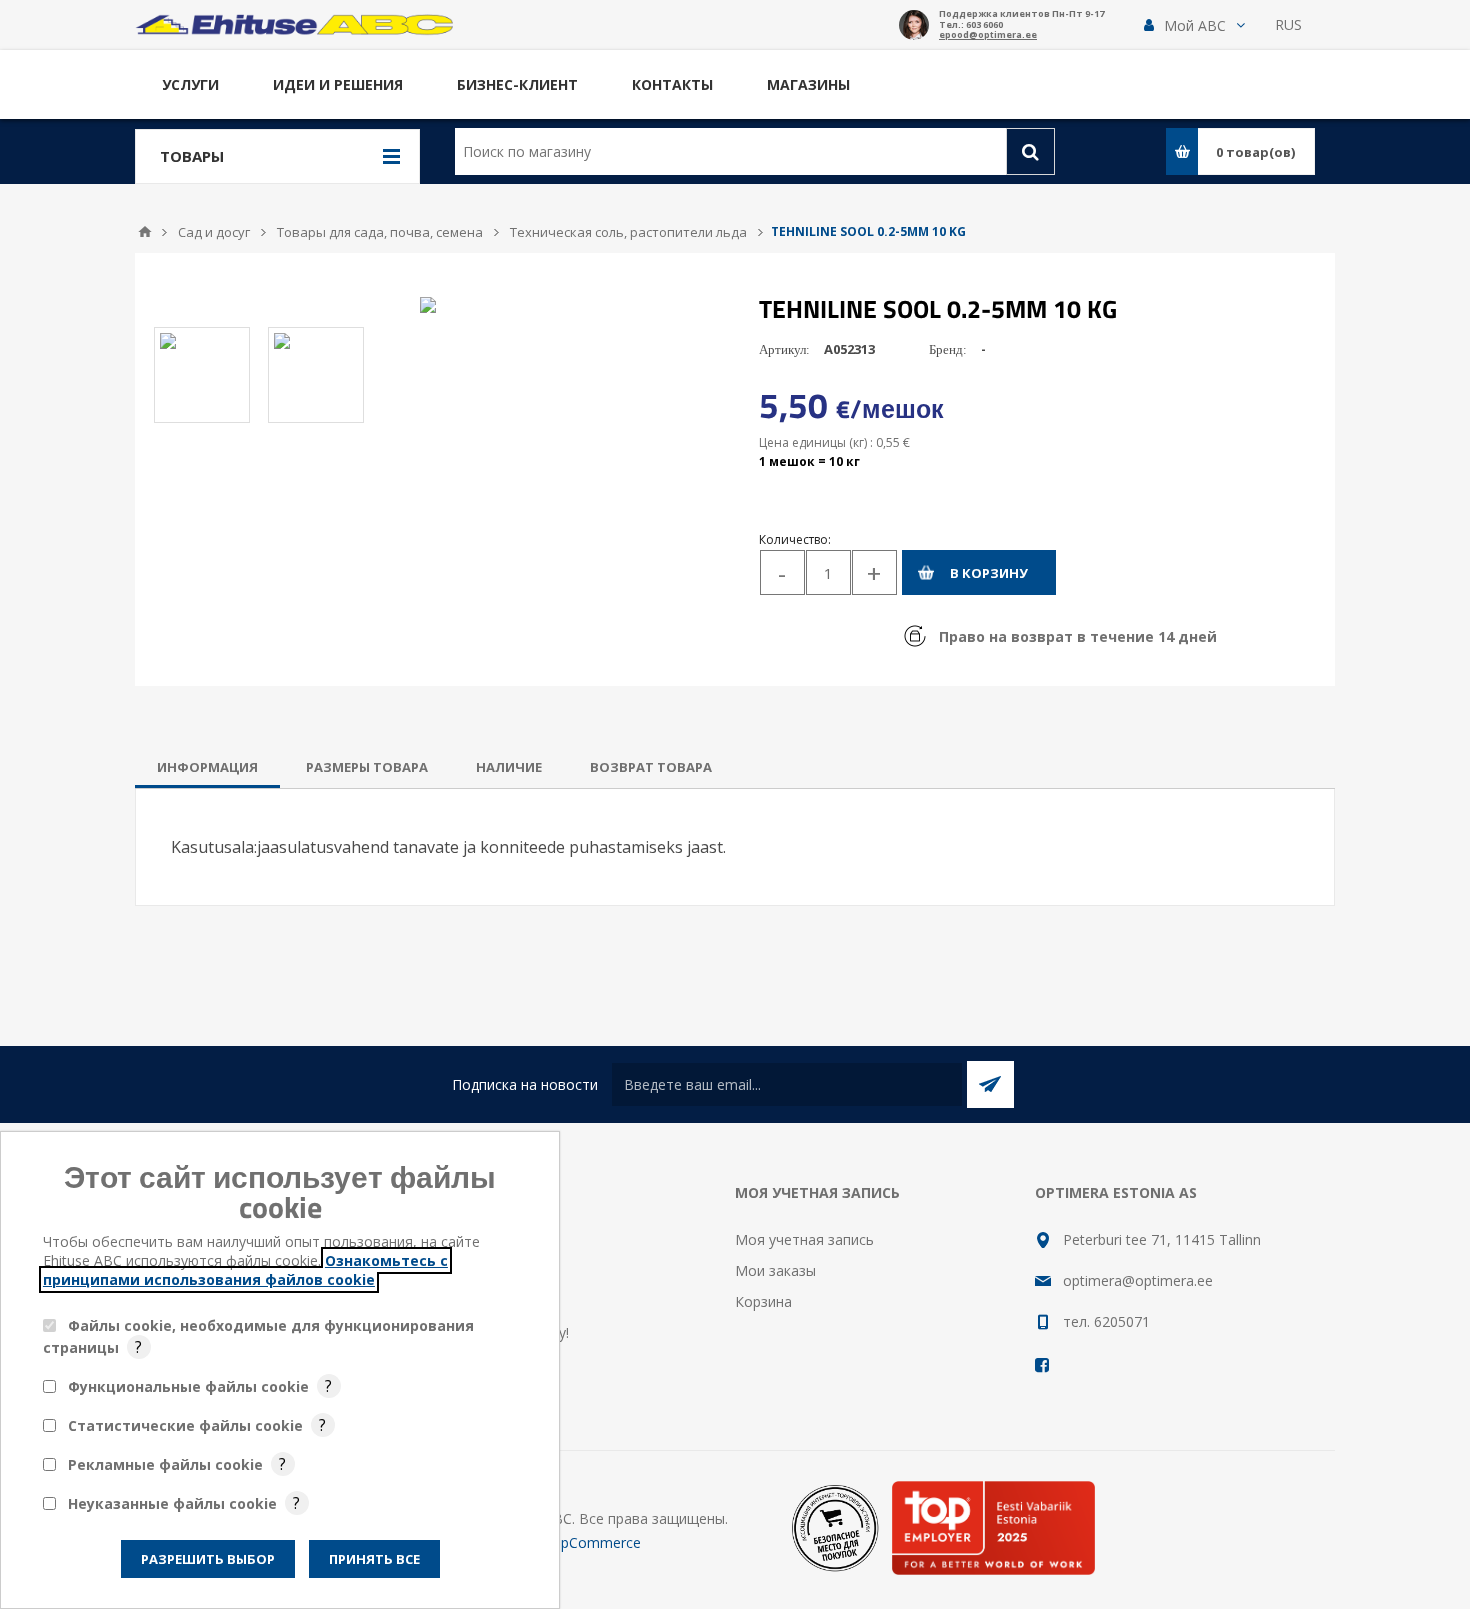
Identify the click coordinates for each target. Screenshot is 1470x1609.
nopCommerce (592, 1542)
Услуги (190, 84)
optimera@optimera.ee (1138, 1280)
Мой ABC (1195, 25)
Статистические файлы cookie (185, 1425)
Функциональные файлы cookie (188, 1386)
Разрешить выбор (208, 1559)
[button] (1194, 25)
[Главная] (145, 232)
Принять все (374, 1559)
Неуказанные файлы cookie (172, 1503)
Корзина (763, 1301)
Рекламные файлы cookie (165, 1464)
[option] (202, 375)
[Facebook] (1043, 1365)
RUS (1288, 24)
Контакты (672, 84)
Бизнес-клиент (517, 84)
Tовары (192, 156)
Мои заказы (775, 1270)
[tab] (207, 767)
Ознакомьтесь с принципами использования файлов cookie (245, 1270)
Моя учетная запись (804, 1239)
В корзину (989, 573)
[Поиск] (1030, 151)
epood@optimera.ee (988, 35)
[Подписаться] (990, 1084)
